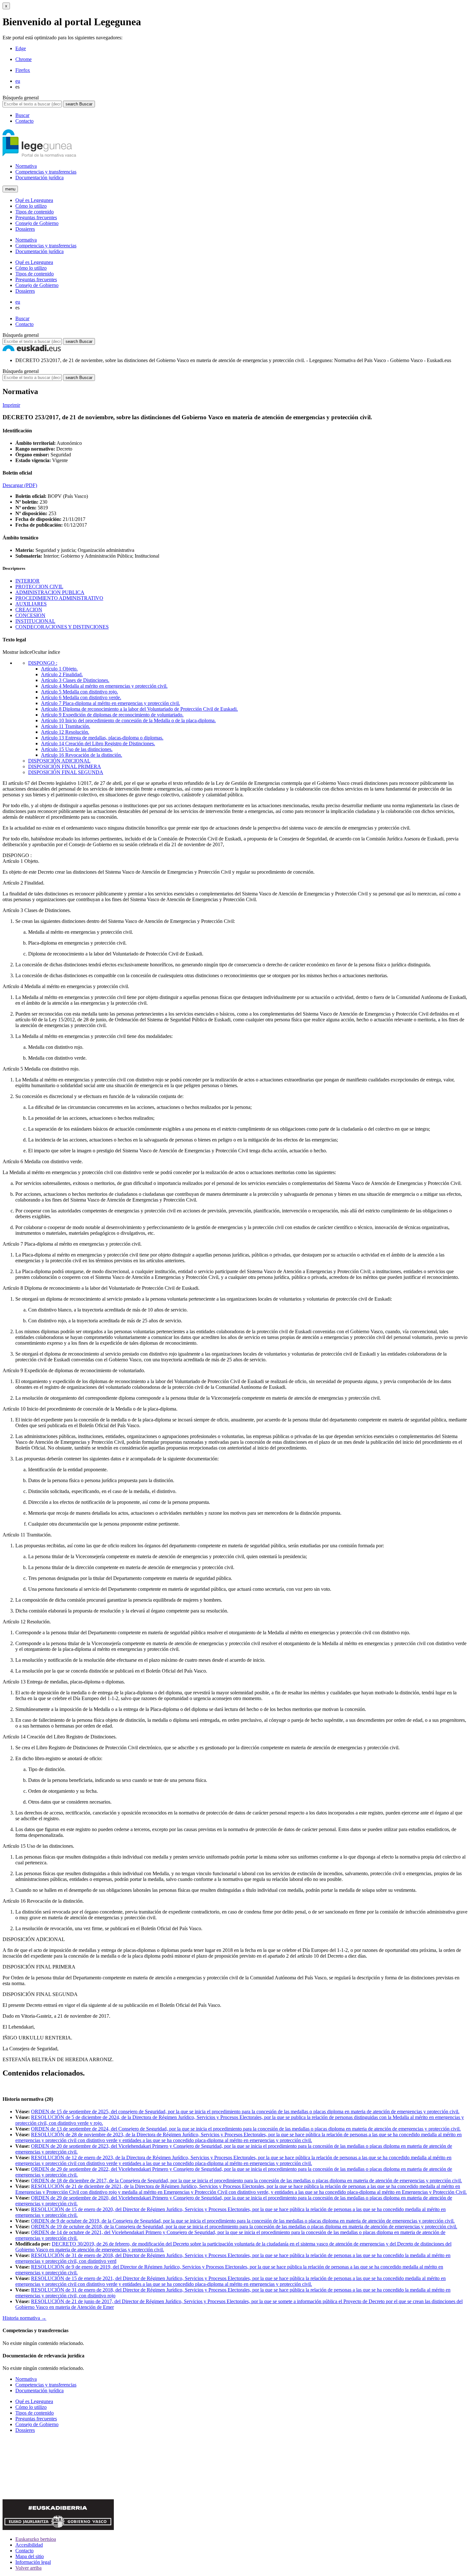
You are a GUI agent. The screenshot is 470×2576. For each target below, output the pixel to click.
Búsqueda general (21, 98)
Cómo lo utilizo (31, 206)
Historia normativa (24, 2318)
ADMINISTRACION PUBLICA (50, 592)
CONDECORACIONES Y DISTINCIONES (62, 627)
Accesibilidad (29, 2545)
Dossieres (25, 229)
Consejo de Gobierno (37, 223)
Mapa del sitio (30, 2556)
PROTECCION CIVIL (39, 587)
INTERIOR (27, 581)
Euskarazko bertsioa (36, 2539)
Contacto (24, 121)
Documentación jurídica (39, 178)
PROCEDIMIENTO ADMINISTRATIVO (59, 598)
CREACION (29, 610)
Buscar (22, 115)
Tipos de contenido (35, 212)
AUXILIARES (31, 604)
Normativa (26, 166)
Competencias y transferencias (46, 172)
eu (18, 81)
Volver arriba (28, 2568)
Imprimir (11, 405)
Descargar (20, 485)
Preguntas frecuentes (36, 217)
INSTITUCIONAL (35, 621)
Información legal (33, 2562)
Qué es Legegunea (34, 200)
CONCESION (30, 615)
